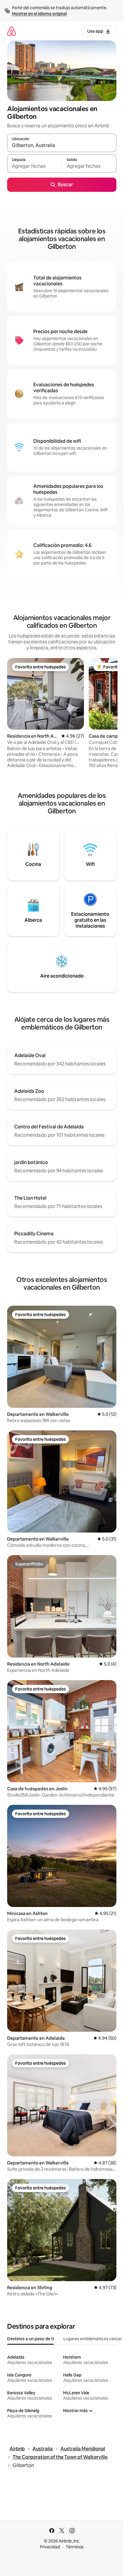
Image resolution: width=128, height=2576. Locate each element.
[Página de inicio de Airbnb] (12, 31)
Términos (75, 2547)
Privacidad (50, 2547)
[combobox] (62, 146)
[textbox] (34, 166)
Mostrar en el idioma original (39, 14)
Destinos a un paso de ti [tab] (31, 2339)
